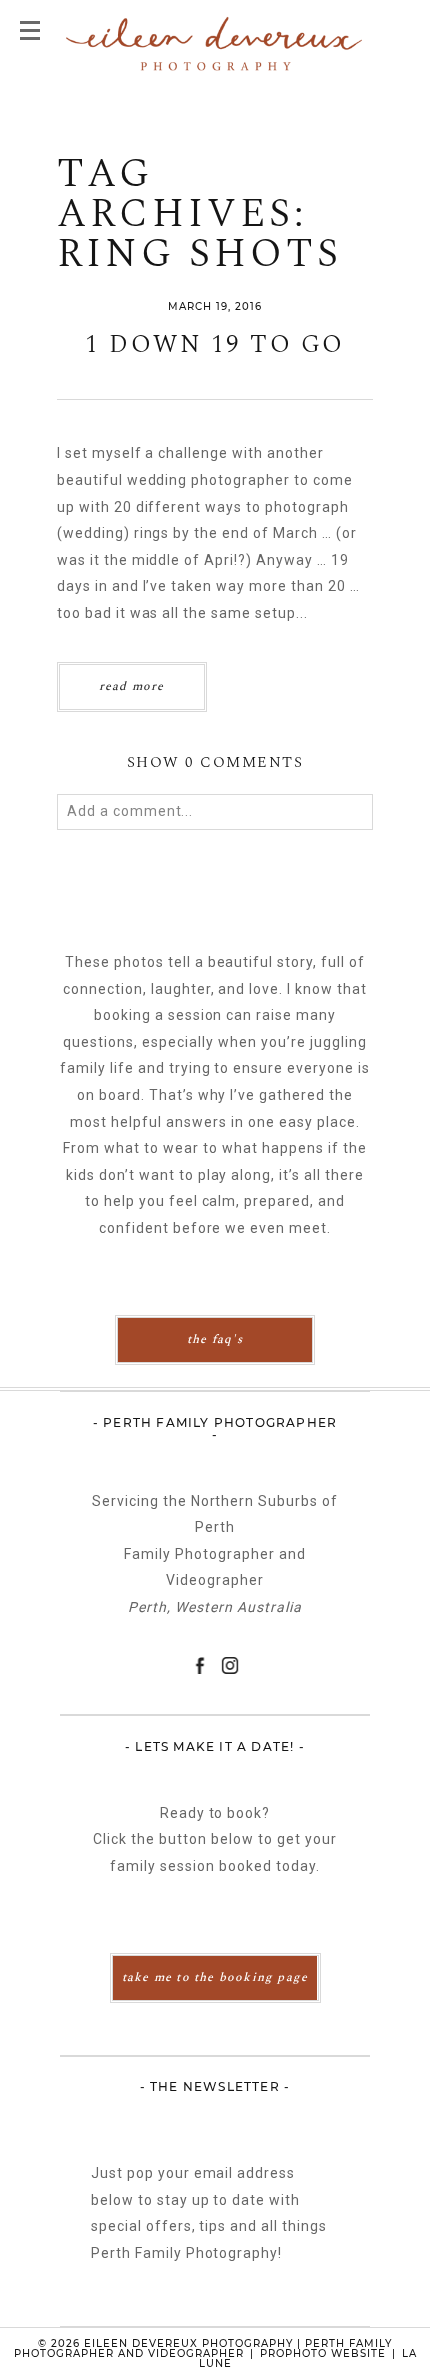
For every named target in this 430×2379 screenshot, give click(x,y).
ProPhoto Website (323, 2353)
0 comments (215, 762)
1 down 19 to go (215, 345)
